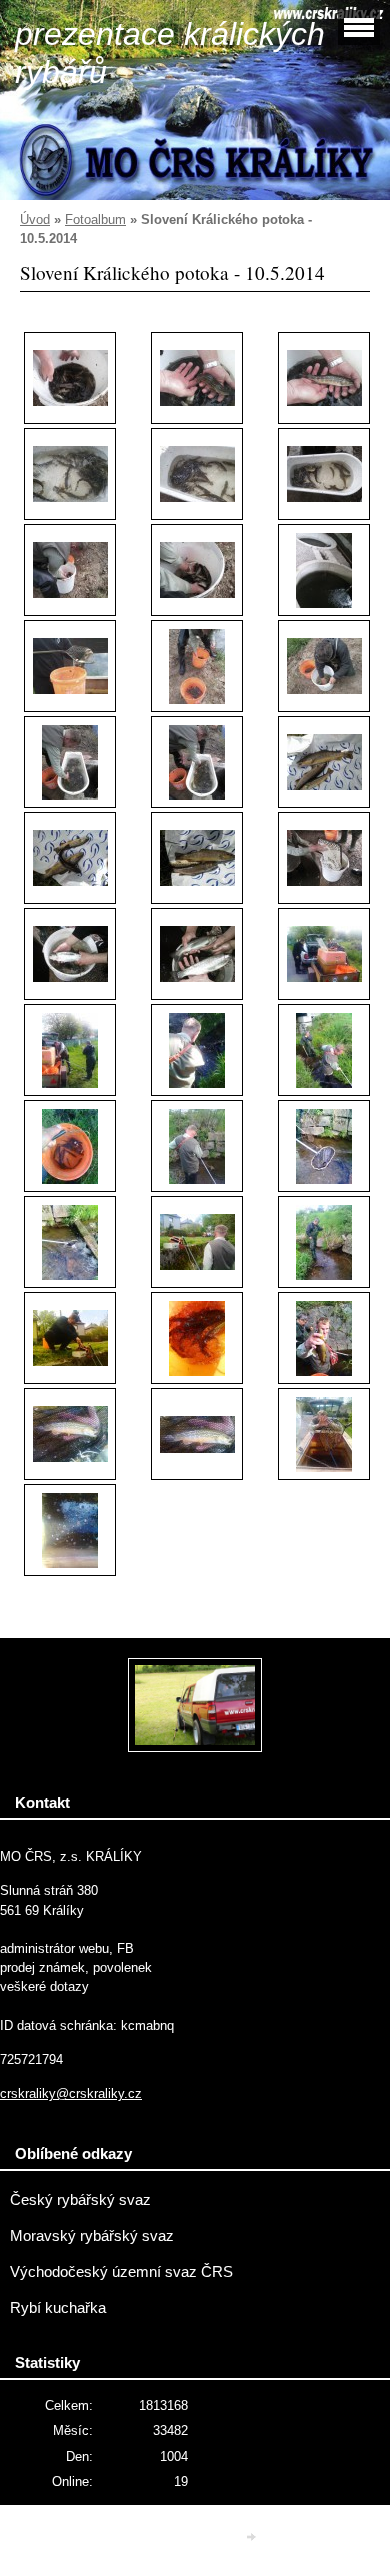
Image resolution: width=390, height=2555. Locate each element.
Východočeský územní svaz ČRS (121, 2272)
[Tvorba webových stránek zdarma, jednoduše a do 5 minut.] (253, 2536)
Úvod (35, 219)
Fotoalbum (95, 219)
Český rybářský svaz (80, 2200)
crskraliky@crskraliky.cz (71, 2093)
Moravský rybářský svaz (92, 2236)
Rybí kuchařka (58, 2308)
